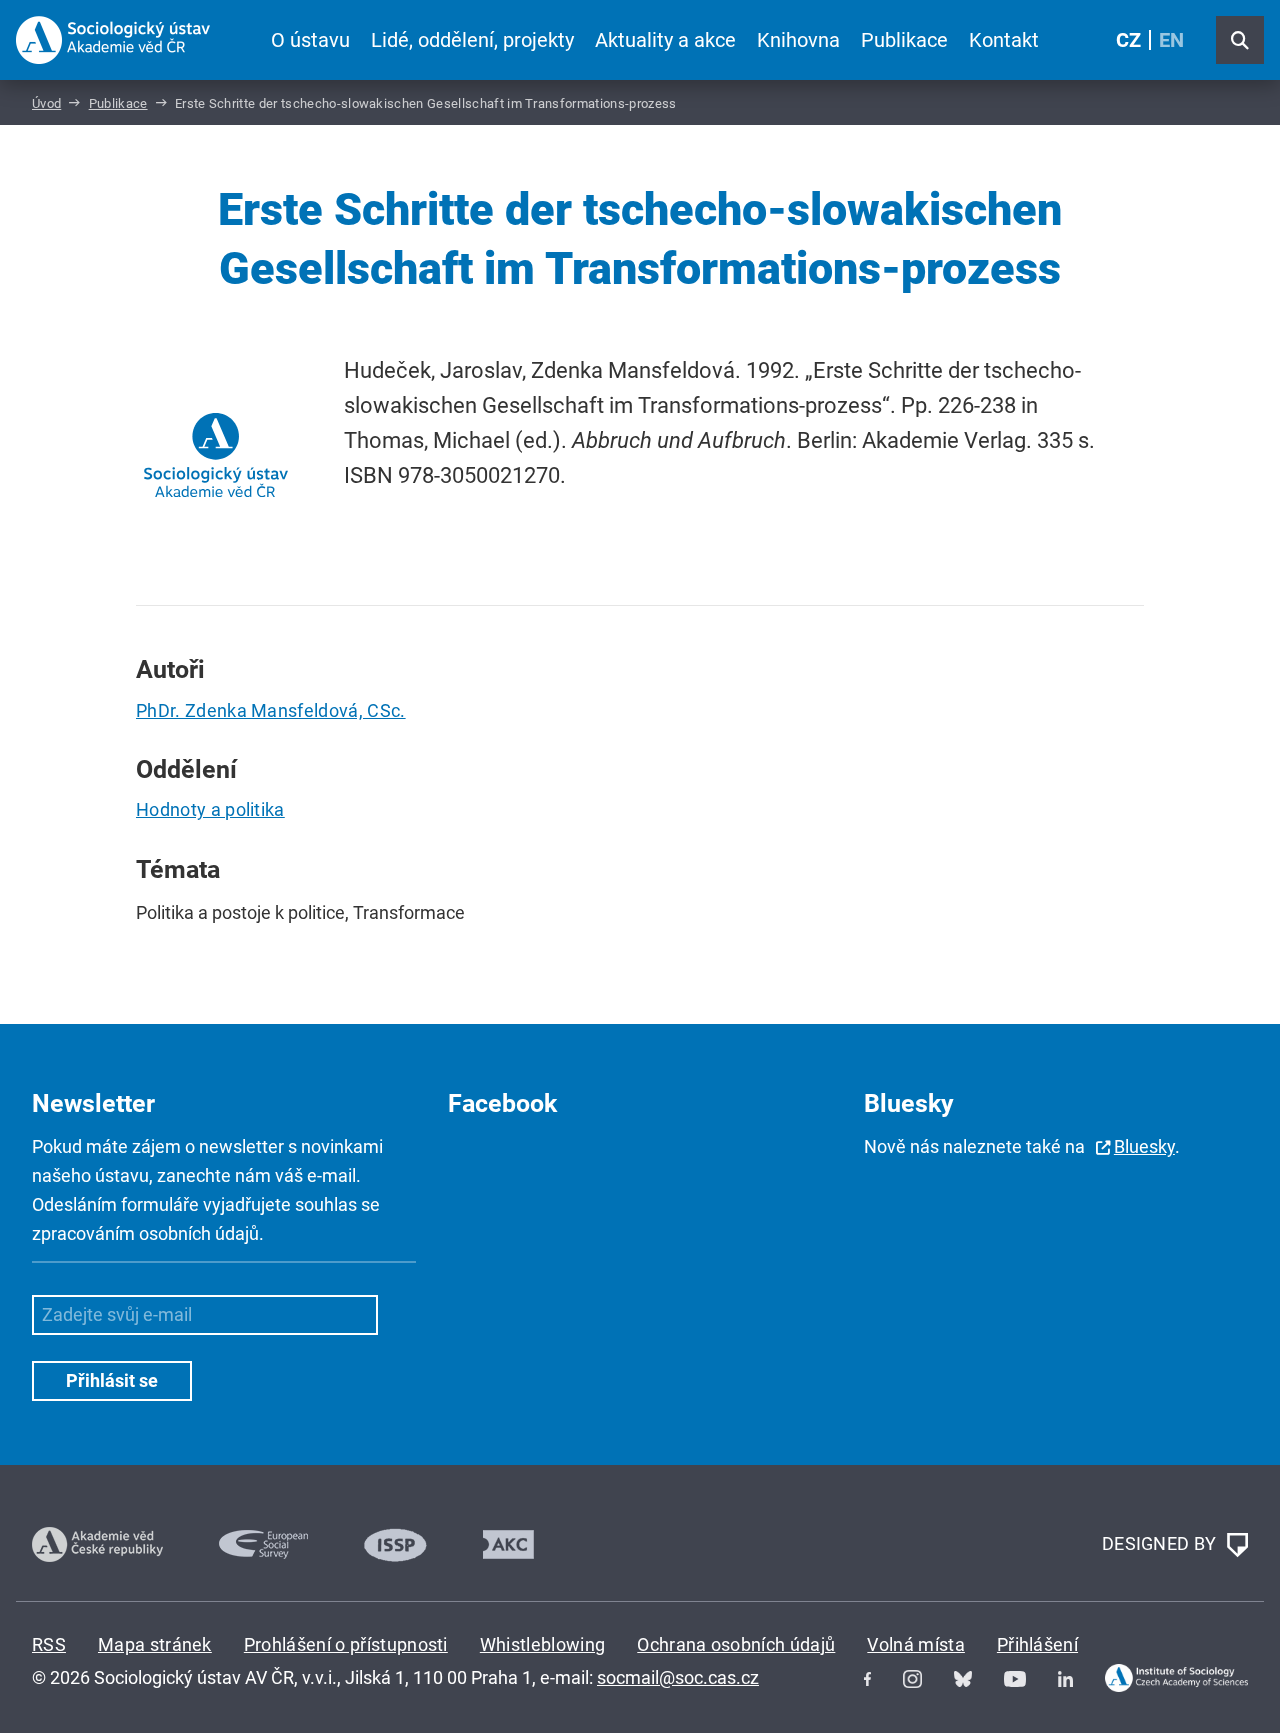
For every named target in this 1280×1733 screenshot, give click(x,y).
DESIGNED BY (1161, 1542)
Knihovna (798, 40)
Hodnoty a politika (210, 809)
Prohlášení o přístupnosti (346, 1644)
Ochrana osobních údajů (736, 1644)
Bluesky (1144, 1146)
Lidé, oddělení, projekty (472, 40)
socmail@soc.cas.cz (678, 1677)
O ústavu (310, 40)
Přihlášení (1037, 1644)
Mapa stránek (155, 1644)
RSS (49, 1644)
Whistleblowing (542, 1644)
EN (1171, 40)
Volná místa (916, 1644)
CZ (1128, 40)
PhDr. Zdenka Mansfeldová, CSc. (271, 710)
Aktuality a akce (665, 40)
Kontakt (1004, 40)
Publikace (904, 40)
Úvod (46, 103)
